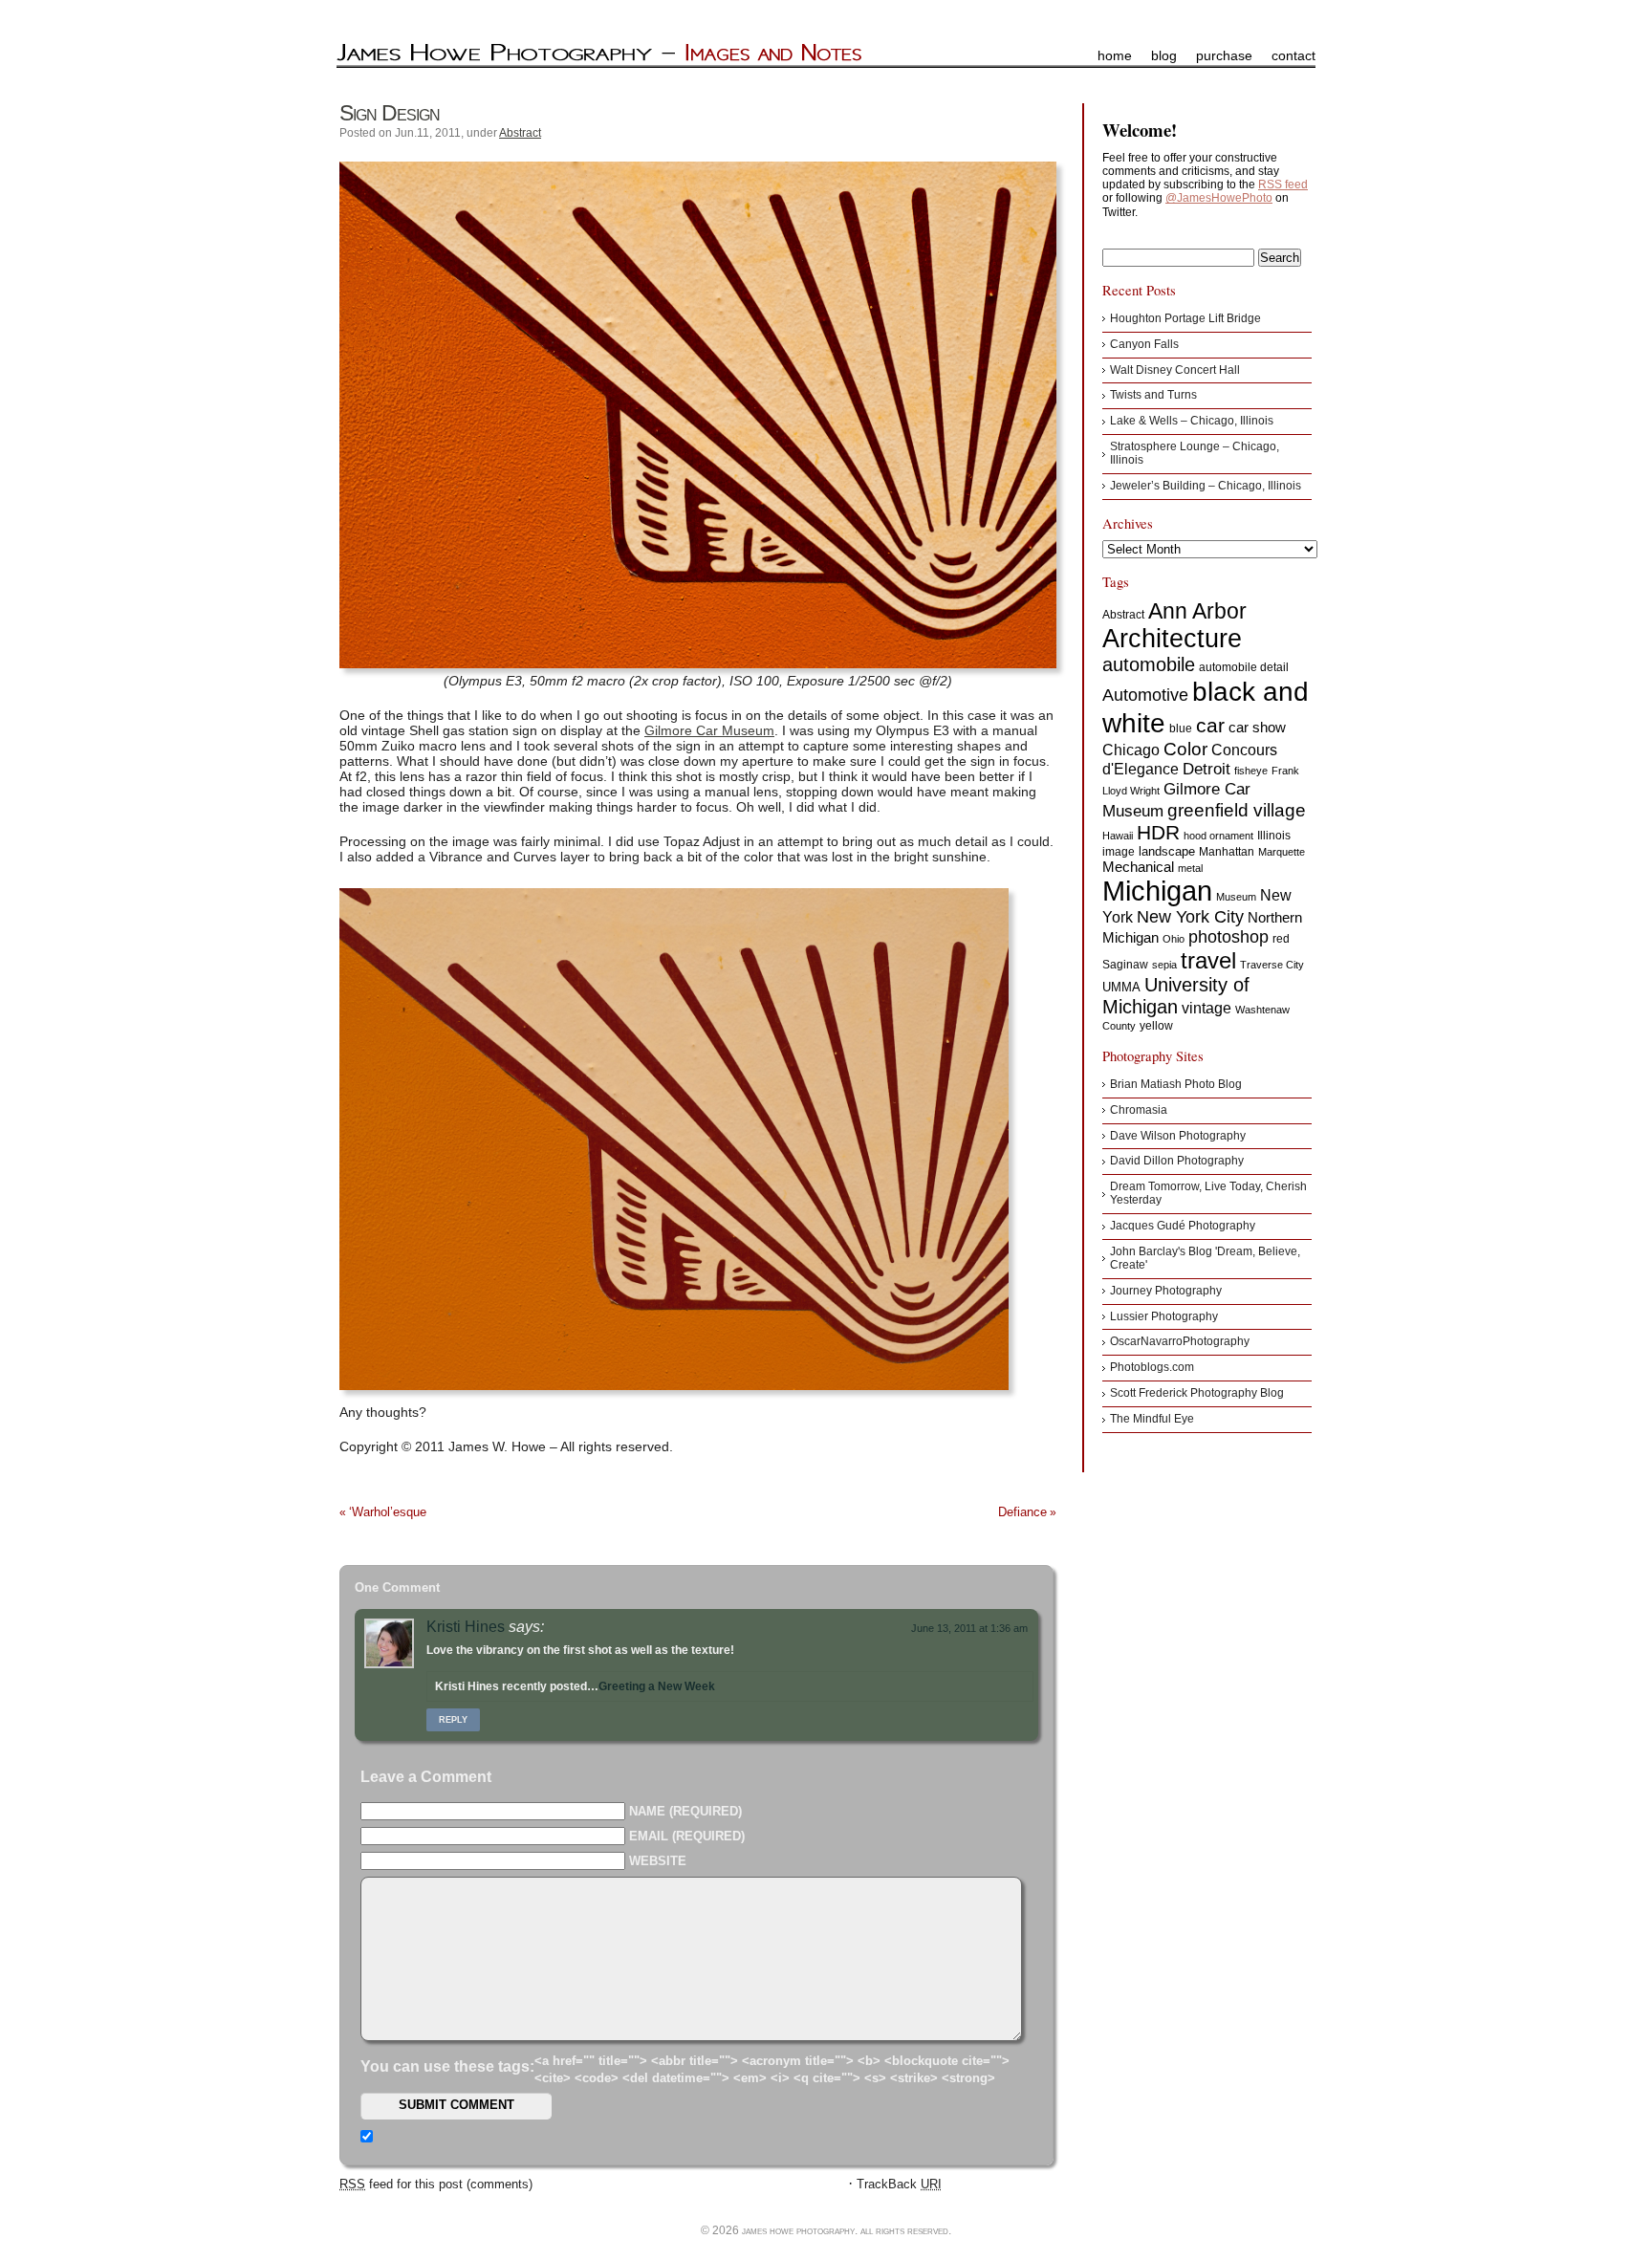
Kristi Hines (466, 1627)
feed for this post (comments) (436, 2184)
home (1115, 55)
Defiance (1022, 1512)
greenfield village (1237, 810)
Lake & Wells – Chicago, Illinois (1192, 421)
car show (1257, 727)
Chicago (1131, 750)
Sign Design (390, 113)
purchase (1224, 55)
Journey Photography (1166, 1291)
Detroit (1206, 769)
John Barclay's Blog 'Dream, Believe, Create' (1205, 1258)
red (1281, 939)
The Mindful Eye (1152, 1419)
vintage (1206, 1008)
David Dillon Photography (1177, 1161)
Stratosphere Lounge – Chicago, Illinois (1195, 453)
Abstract (520, 133)
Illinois (1274, 836)
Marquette (1282, 852)
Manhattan (1227, 852)
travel (1208, 960)
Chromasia (1139, 1110)
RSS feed (1283, 185)
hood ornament (1218, 836)
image (1119, 852)
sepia (1164, 965)
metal (1190, 868)
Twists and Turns (1153, 395)
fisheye (1251, 771)
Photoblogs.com (1152, 1367)
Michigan (1157, 891)
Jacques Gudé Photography (1183, 1226)
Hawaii (1118, 836)
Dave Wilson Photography (1178, 1136)
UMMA (1121, 987)
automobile (1149, 664)
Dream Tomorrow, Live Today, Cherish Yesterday (1208, 1193)
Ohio (1174, 939)
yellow (1156, 1026)
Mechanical (1138, 867)
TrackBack (899, 2184)
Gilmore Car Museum (709, 730)
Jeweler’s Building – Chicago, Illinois (1206, 486)
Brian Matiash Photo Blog (1176, 1084)
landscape (1167, 851)
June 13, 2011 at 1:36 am (969, 1628)
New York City (1190, 917)
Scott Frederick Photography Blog (1197, 1393)
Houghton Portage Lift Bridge (1185, 318)
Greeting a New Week (657, 1686)
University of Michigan (1176, 996)
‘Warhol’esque (388, 1512)
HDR (1158, 832)
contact (1293, 55)
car (1210, 725)
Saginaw (1125, 965)
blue (1181, 728)
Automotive (1145, 695)
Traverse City (1272, 965)
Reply (453, 1720)
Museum (1236, 897)
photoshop (1228, 937)
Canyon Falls (1144, 344)
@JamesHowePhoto (1219, 198)
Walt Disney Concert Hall (1175, 370)
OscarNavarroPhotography (1180, 1341)
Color (1185, 749)
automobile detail (1244, 667)
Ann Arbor (1197, 611)
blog (1164, 55)
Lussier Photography (1164, 1316)
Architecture (1172, 639)
